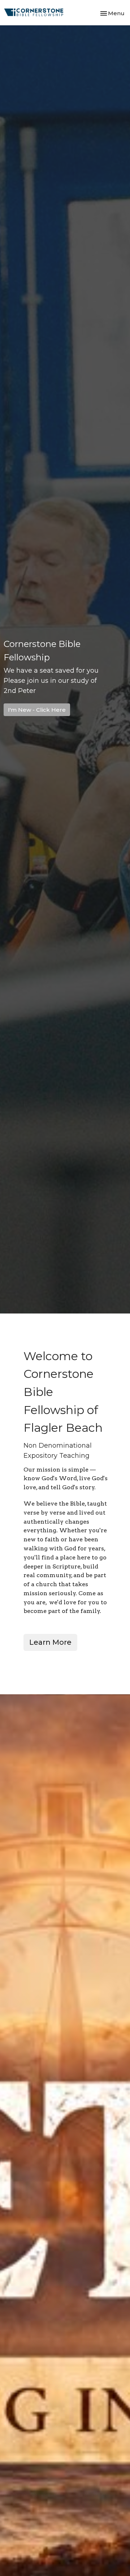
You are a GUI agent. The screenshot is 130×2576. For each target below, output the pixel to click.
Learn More (50, 1642)
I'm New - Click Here (37, 710)
